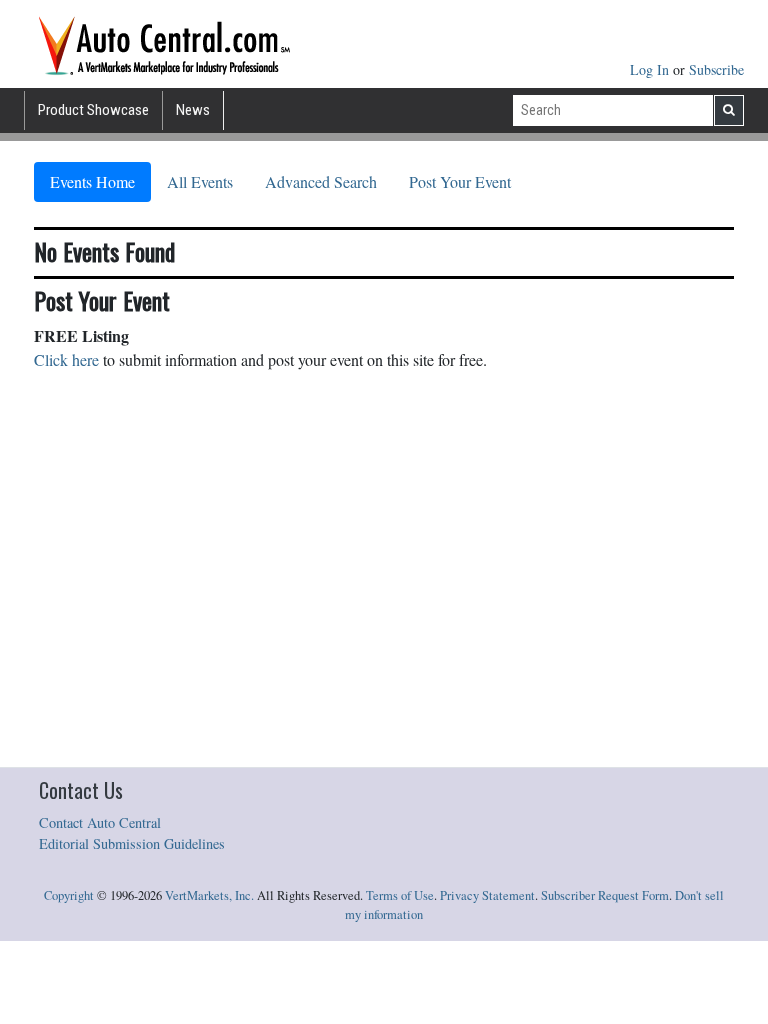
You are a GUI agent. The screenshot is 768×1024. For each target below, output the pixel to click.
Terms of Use (400, 895)
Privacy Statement (487, 895)
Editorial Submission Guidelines (132, 843)
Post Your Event (460, 181)
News (193, 110)
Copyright (69, 895)
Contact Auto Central (100, 822)
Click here (66, 359)
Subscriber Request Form (605, 895)
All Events (200, 181)
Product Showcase (93, 110)
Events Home (92, 181)
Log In (651, 69)
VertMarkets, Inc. (209, 895)
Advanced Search (321, 181)
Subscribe (716, 69)
